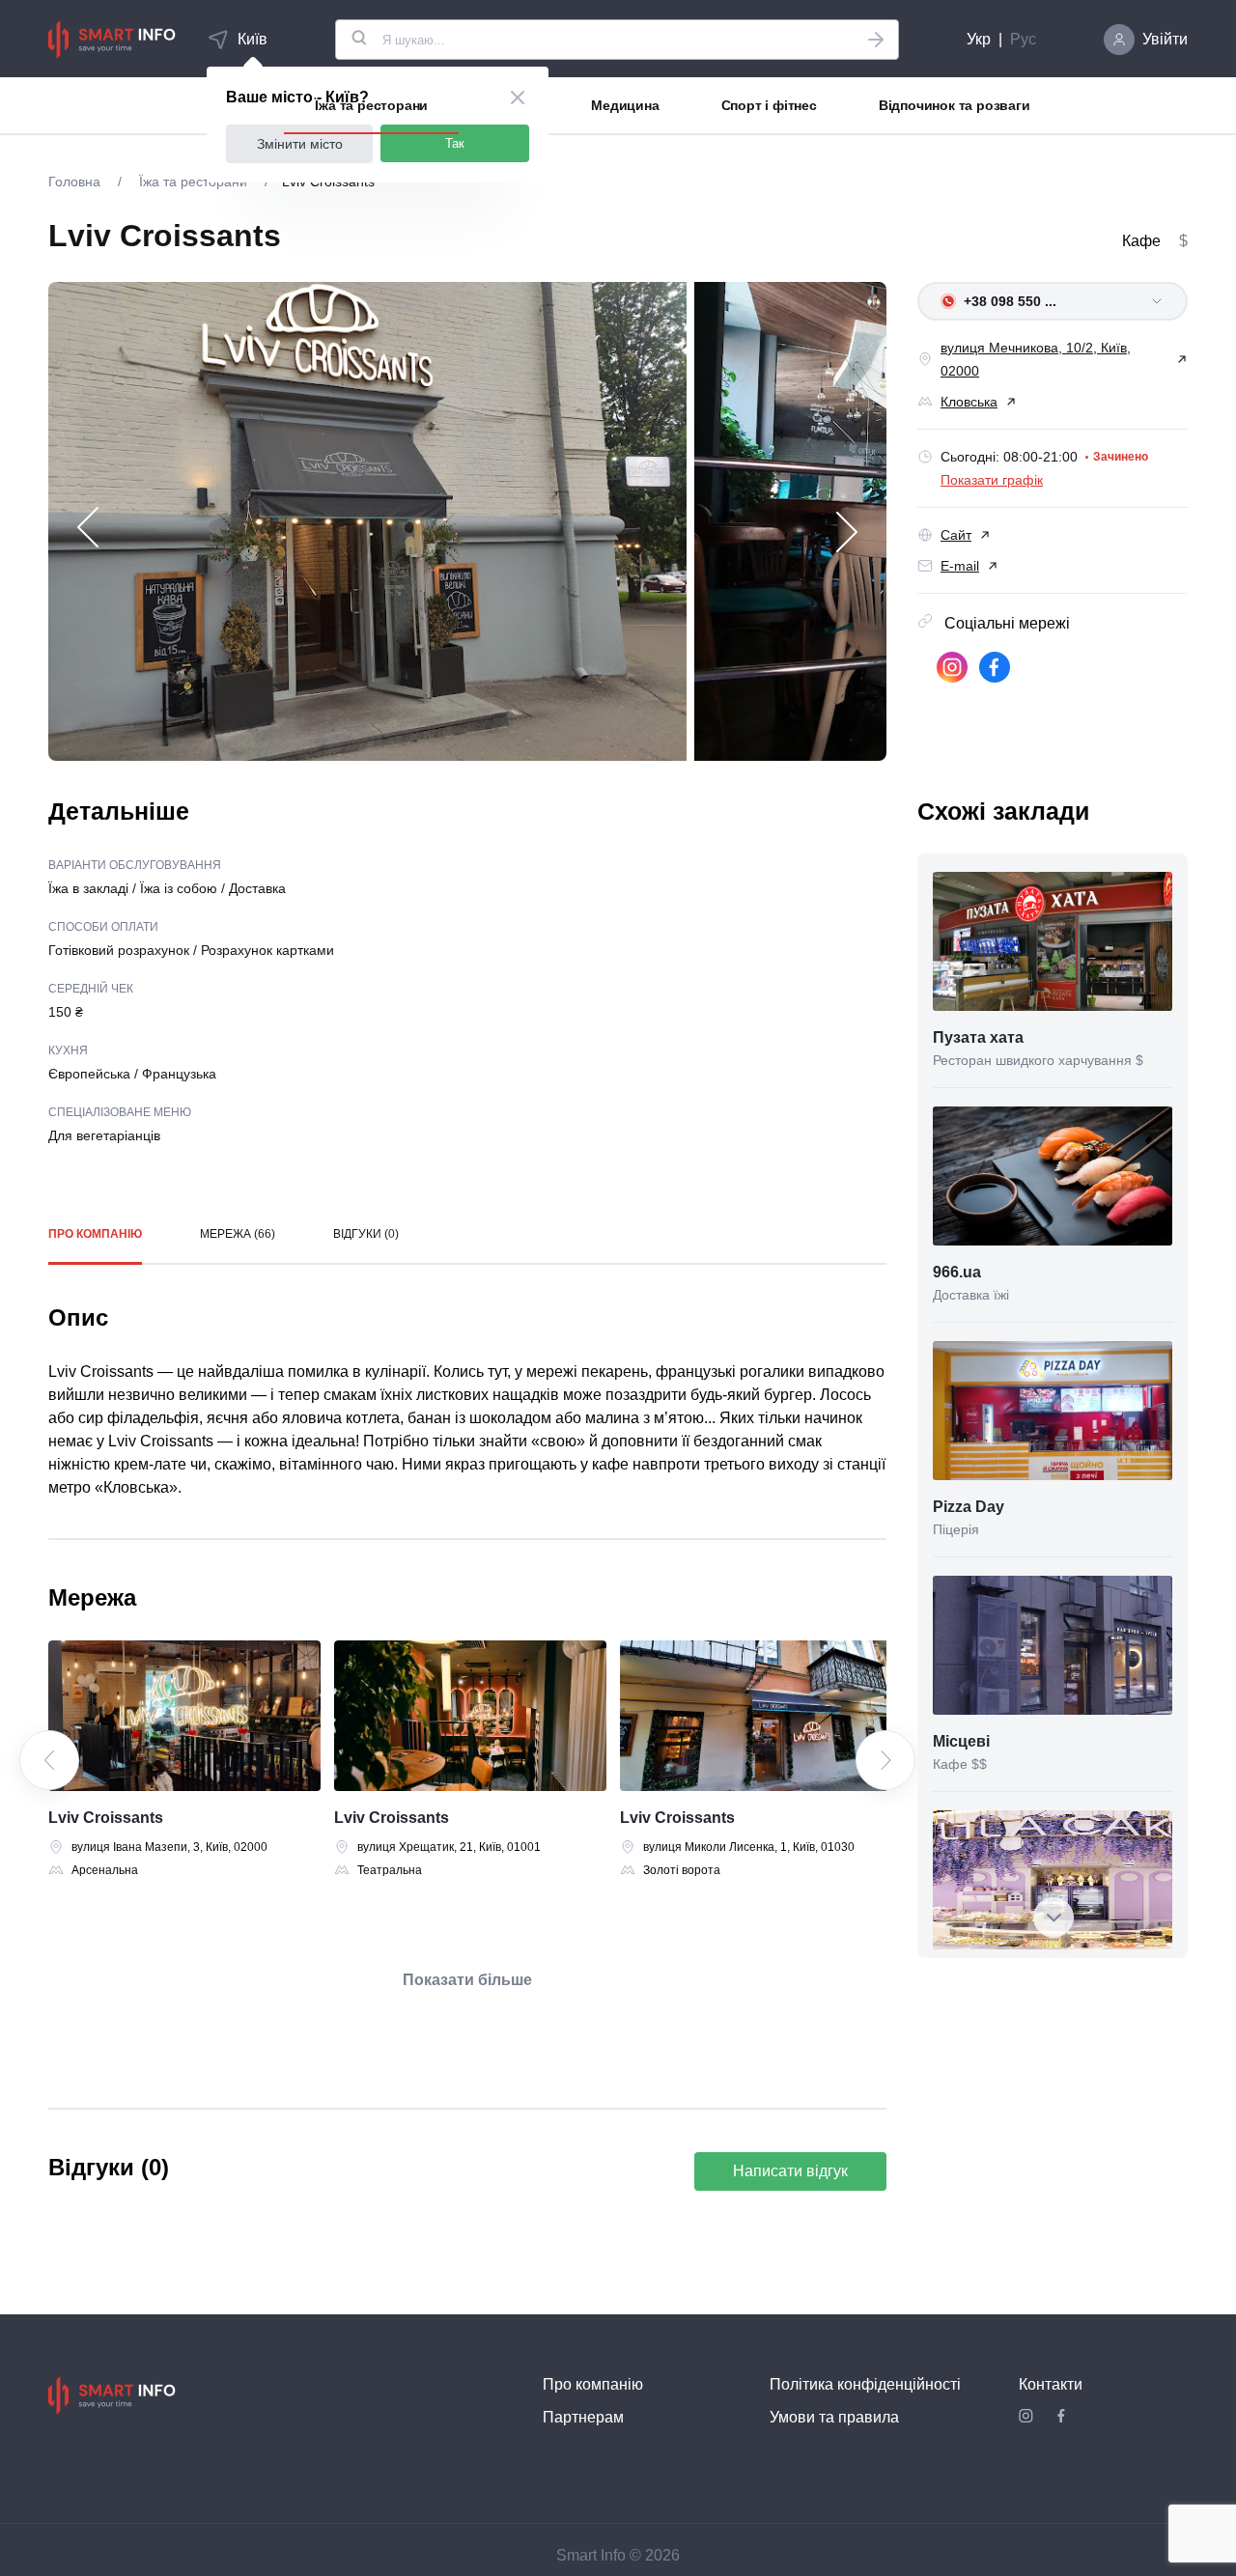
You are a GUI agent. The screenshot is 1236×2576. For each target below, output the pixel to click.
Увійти (1165, 39)
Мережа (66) (238, 1234)
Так (455, 143)
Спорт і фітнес (769, 105)
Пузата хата (978, 1037)
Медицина (625, 105)
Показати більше (467, 1980)
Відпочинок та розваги (955, 105)
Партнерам (583, 2417)
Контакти (1051, 2384)
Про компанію (95, 1234)
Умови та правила (834, 2417)
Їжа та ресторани (371, 105)
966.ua (957, 1272)
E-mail (960, 566)
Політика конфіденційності (865, 2384)
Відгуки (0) (366, 1234)
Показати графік (992, 480)
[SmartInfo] (112, 40)
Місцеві (961, 1741)
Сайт (956, 535)
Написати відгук (790, 2171)
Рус (1023, 39)
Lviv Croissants (106, 1818)
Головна (76, 182)
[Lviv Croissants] (184, 1716)
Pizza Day (969, 1507)
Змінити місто (300, 144)
